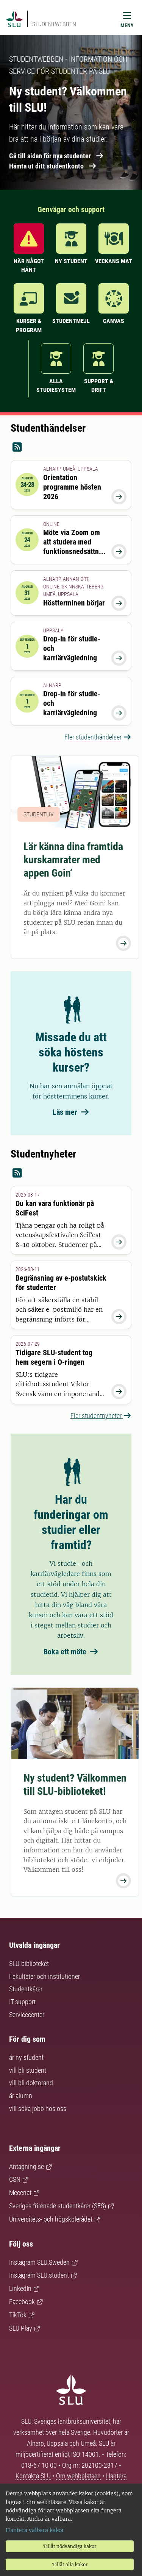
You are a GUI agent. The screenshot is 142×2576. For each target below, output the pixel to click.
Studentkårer (26, 1989)
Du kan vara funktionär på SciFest (55, 1208)
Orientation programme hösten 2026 (72, 487)
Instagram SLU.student (39, 2275)
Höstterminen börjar (74, 603)
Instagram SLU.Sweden (39, 2262)
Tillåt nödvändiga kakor (70, 2546)
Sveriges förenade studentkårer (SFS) (58, 2206)
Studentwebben (54, 24)
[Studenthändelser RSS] (71, 447)
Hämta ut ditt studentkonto (46, 166)
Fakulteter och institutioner (44, 1976)
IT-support (22, 2002)
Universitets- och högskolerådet (51, 2219)
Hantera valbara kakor (35, 2530)
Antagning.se (27, 2166)
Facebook (22, 2302)
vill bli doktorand (31, 2083)
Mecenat (20, 2193)
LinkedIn (20, 2288)
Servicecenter (27, 2015)
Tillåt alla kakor (70, 2564)
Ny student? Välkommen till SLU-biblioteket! (75, 1785)
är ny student (26, 2057)
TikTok (18, 2315)
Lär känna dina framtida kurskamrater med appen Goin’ (73, 860)
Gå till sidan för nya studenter (50, 156)
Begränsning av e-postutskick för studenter (61, 1283)
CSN (15, 2179)
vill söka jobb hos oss (38, 2109)
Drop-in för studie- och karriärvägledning (72, 648)
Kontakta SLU (34, 2476)
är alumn (21, 2096)
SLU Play (21, 2328)
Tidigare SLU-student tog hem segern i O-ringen (54, 1357)
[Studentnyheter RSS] (71, 1173)
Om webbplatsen (78, 2476)
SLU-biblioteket (29, 1964)
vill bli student (28, 2070)
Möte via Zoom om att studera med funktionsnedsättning (74, 547)
